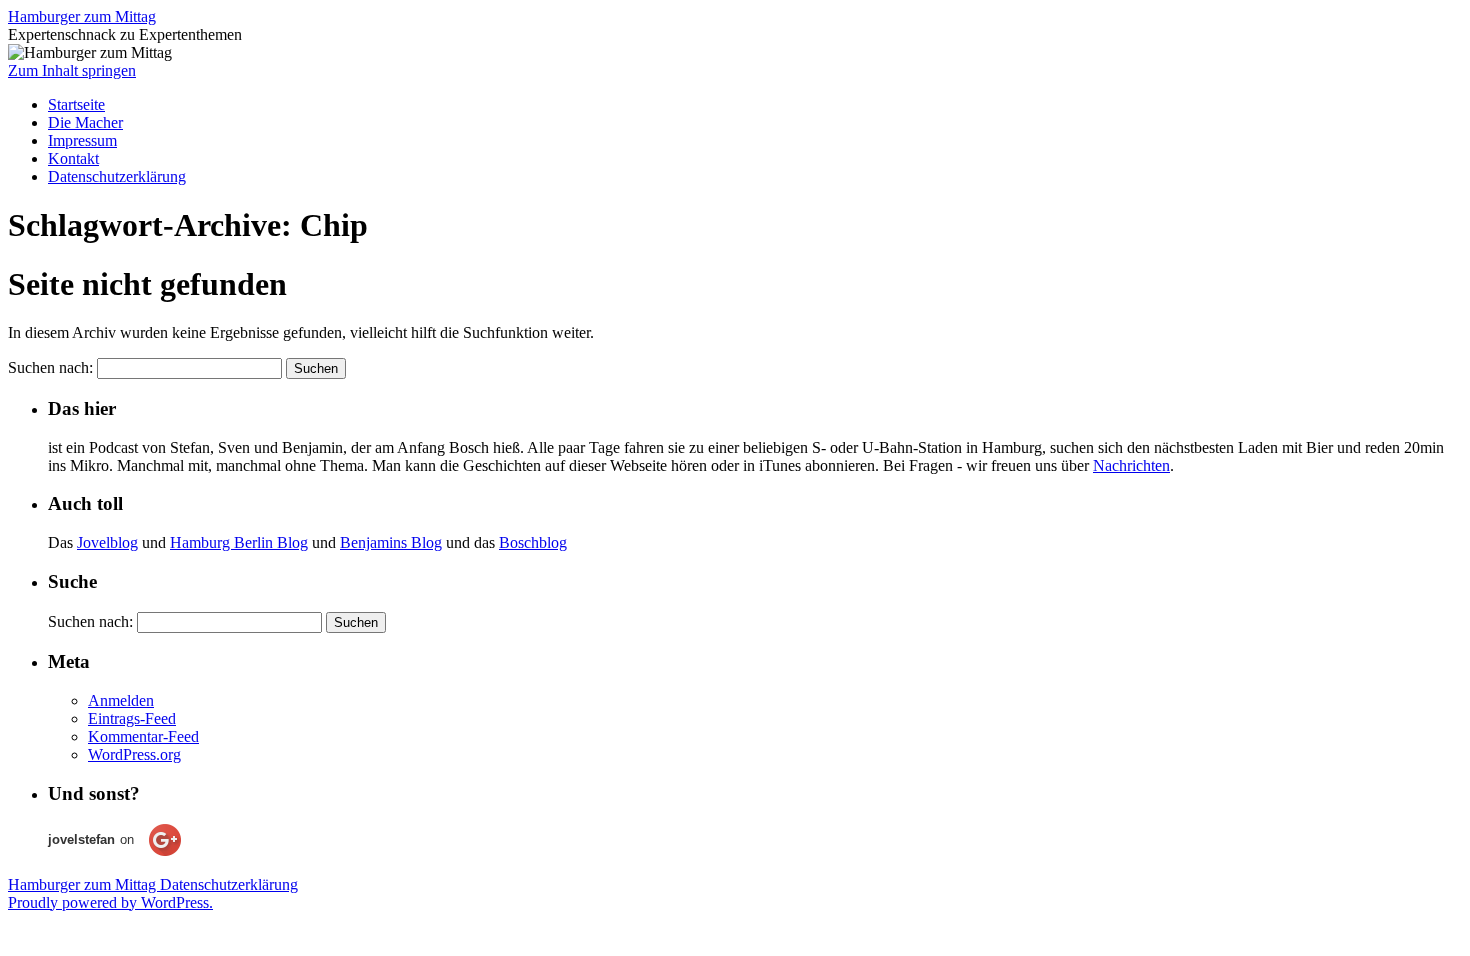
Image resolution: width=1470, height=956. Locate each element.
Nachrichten (1131, 465)
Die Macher (85, 122)
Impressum (82, 140)
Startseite (76, 104)
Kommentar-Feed (143, 736)
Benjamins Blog (391, 542)
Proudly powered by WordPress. (110, 902)
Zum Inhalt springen (72, 70)
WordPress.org (134, 754)
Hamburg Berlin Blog (239, 542)
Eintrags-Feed (132, 718)
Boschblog (533, 542)
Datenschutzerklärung (117, 176)
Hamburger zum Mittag (82, 16)
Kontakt (73, 158)
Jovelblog (107, 542)
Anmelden (121, 700)
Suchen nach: (50, 367)
